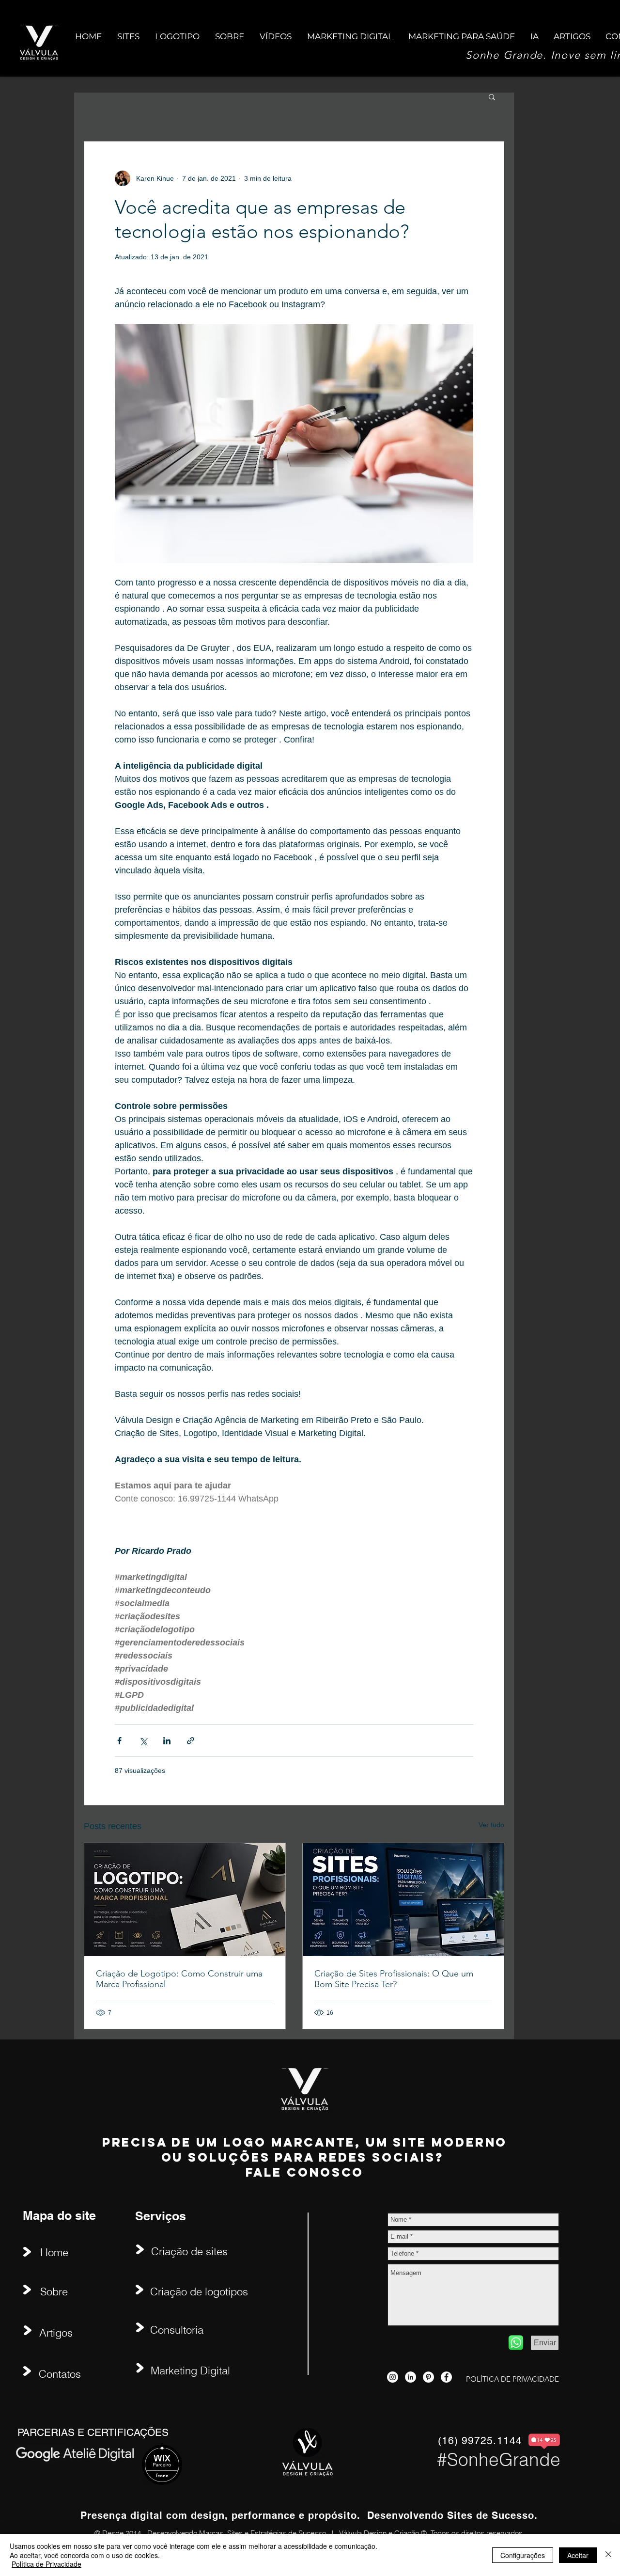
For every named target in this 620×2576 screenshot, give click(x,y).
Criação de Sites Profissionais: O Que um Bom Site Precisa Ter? (394, 1979)
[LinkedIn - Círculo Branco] (411, 2377)
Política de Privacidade (46, 2564)
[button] (492, 96)
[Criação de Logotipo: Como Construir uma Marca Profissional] (185, 1900)
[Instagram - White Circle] (393, 2377)
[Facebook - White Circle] (446, 2377)
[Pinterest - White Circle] (428, 2377)
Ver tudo (491, 1825)
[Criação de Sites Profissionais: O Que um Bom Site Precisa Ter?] (403, 1900)
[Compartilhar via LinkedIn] (167, 1741)
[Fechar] (608, 2555)
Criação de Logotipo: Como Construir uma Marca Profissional (179, 1979)
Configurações (523, 2555)
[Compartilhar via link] (191, 1741)
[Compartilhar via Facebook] (119, 1741)
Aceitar (578, 2555)
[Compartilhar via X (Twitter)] (143, 1741)
